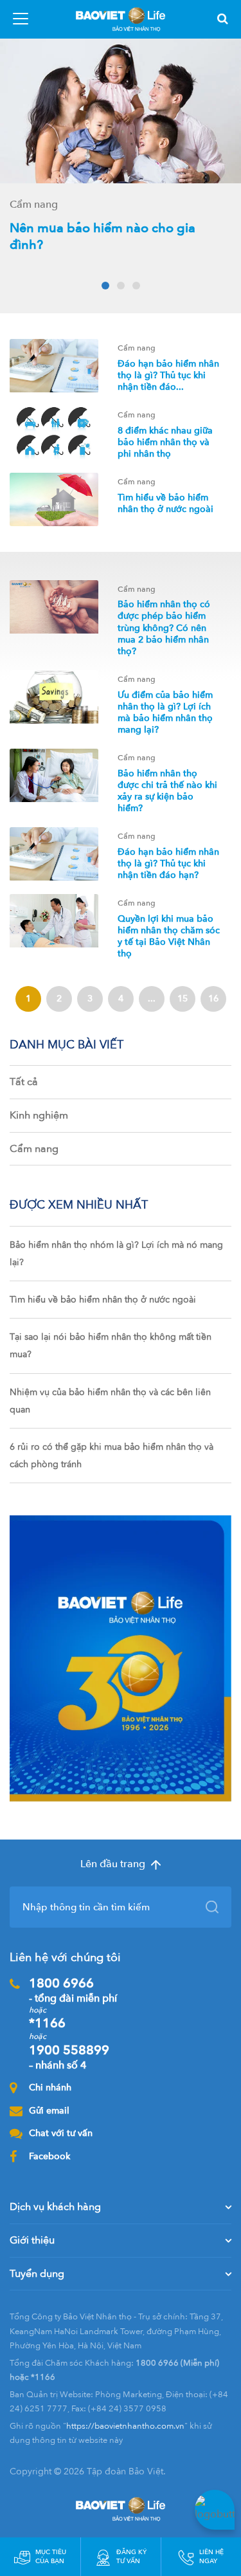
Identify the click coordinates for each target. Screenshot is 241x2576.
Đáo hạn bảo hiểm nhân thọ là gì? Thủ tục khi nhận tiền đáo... (168, 375)
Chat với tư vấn (61, 2133)
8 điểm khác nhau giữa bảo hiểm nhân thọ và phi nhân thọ (165, 442)
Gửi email (49, 2111)
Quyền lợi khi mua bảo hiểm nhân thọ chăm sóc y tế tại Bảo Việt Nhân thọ (169, 936)
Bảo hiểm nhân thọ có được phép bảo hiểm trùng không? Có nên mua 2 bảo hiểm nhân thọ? (164, 628)
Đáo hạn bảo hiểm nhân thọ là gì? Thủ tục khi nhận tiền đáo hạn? (168, 863)
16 (213, 999)
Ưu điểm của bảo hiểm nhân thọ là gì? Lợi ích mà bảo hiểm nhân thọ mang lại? (165, 713)
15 (183, 999)
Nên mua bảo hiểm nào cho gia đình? (103, 236)
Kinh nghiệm (39, 1115)
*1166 (47, 2023)
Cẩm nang (34, 1149)
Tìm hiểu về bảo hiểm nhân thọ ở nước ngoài (165, 503)
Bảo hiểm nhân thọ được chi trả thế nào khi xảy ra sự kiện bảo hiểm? (167, 791)
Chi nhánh (50, 2087)
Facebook (49, 2156)
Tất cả (24, 1082)
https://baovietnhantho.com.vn (125, 2426)
